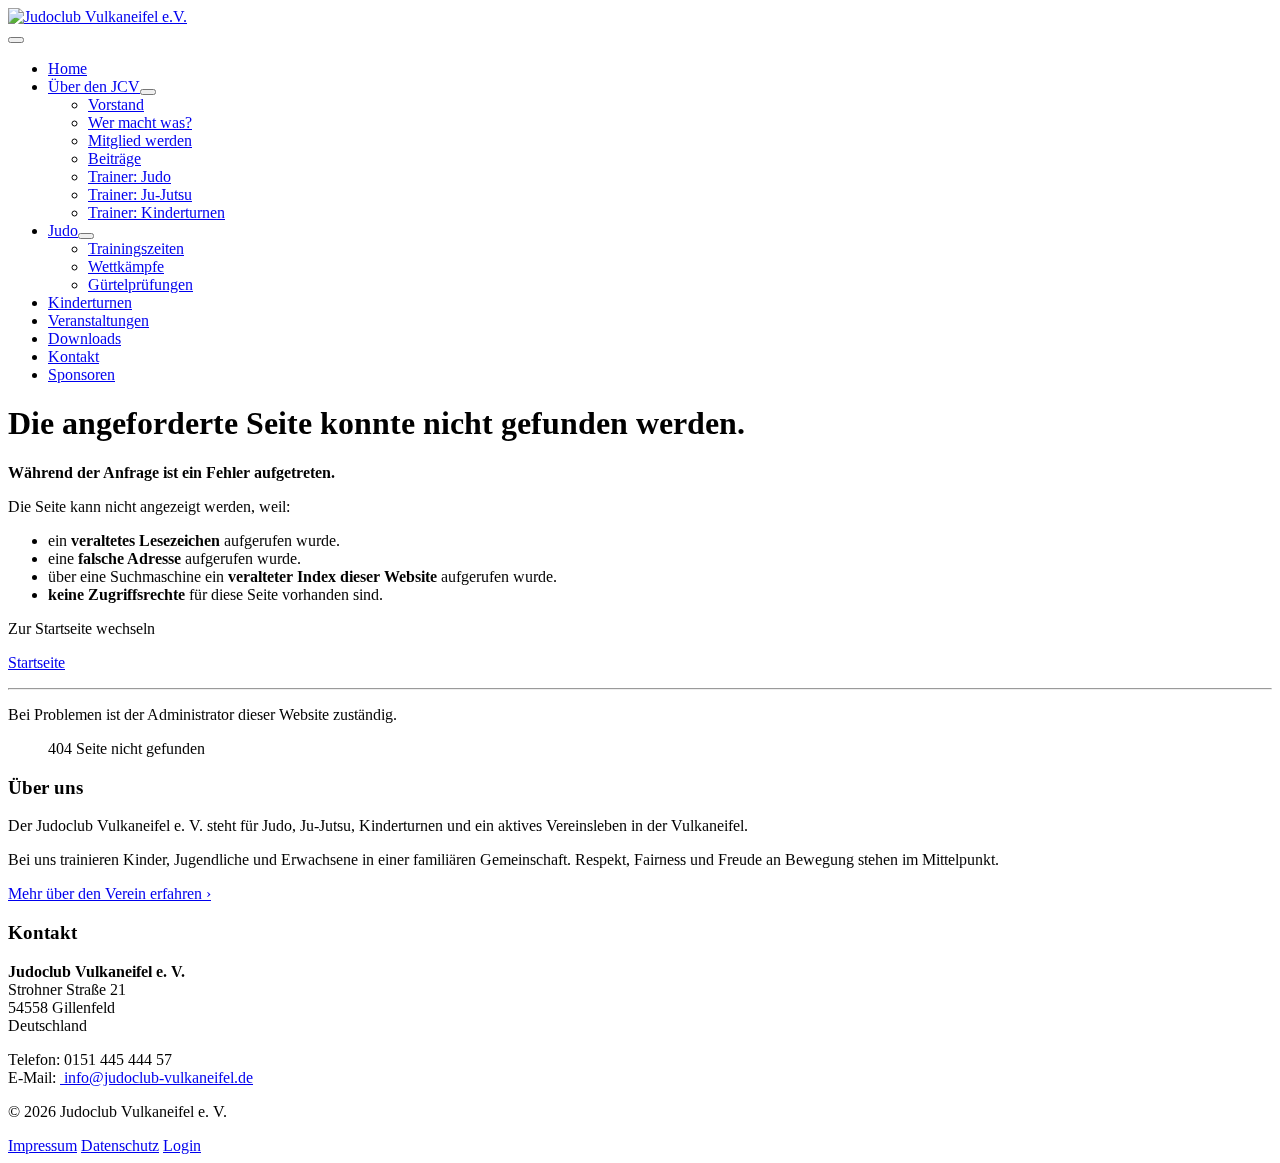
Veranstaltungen (98, 320)
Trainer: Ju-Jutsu (140, 194)
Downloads (84, 338)
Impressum (42, 1145)
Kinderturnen (90, 302)
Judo (63, 230)
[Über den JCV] (148, 92)
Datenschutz (120, 1145)
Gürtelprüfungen (140, 284)
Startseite (36, 662)
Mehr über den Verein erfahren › (109, 893)
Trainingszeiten (136, 248)
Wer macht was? (140, 122)
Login (182, 1145)
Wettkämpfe (126, 266)
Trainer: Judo (129, 176)
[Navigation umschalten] (16, 40)
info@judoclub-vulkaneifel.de (156, 1077)
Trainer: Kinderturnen (156, 212)
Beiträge (114, 158)
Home (67, 68)
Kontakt (73, 356)
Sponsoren (81, 374)
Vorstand (116, 104)
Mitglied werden (140, 140)
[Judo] (86, 236)
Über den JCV (94, 86)
